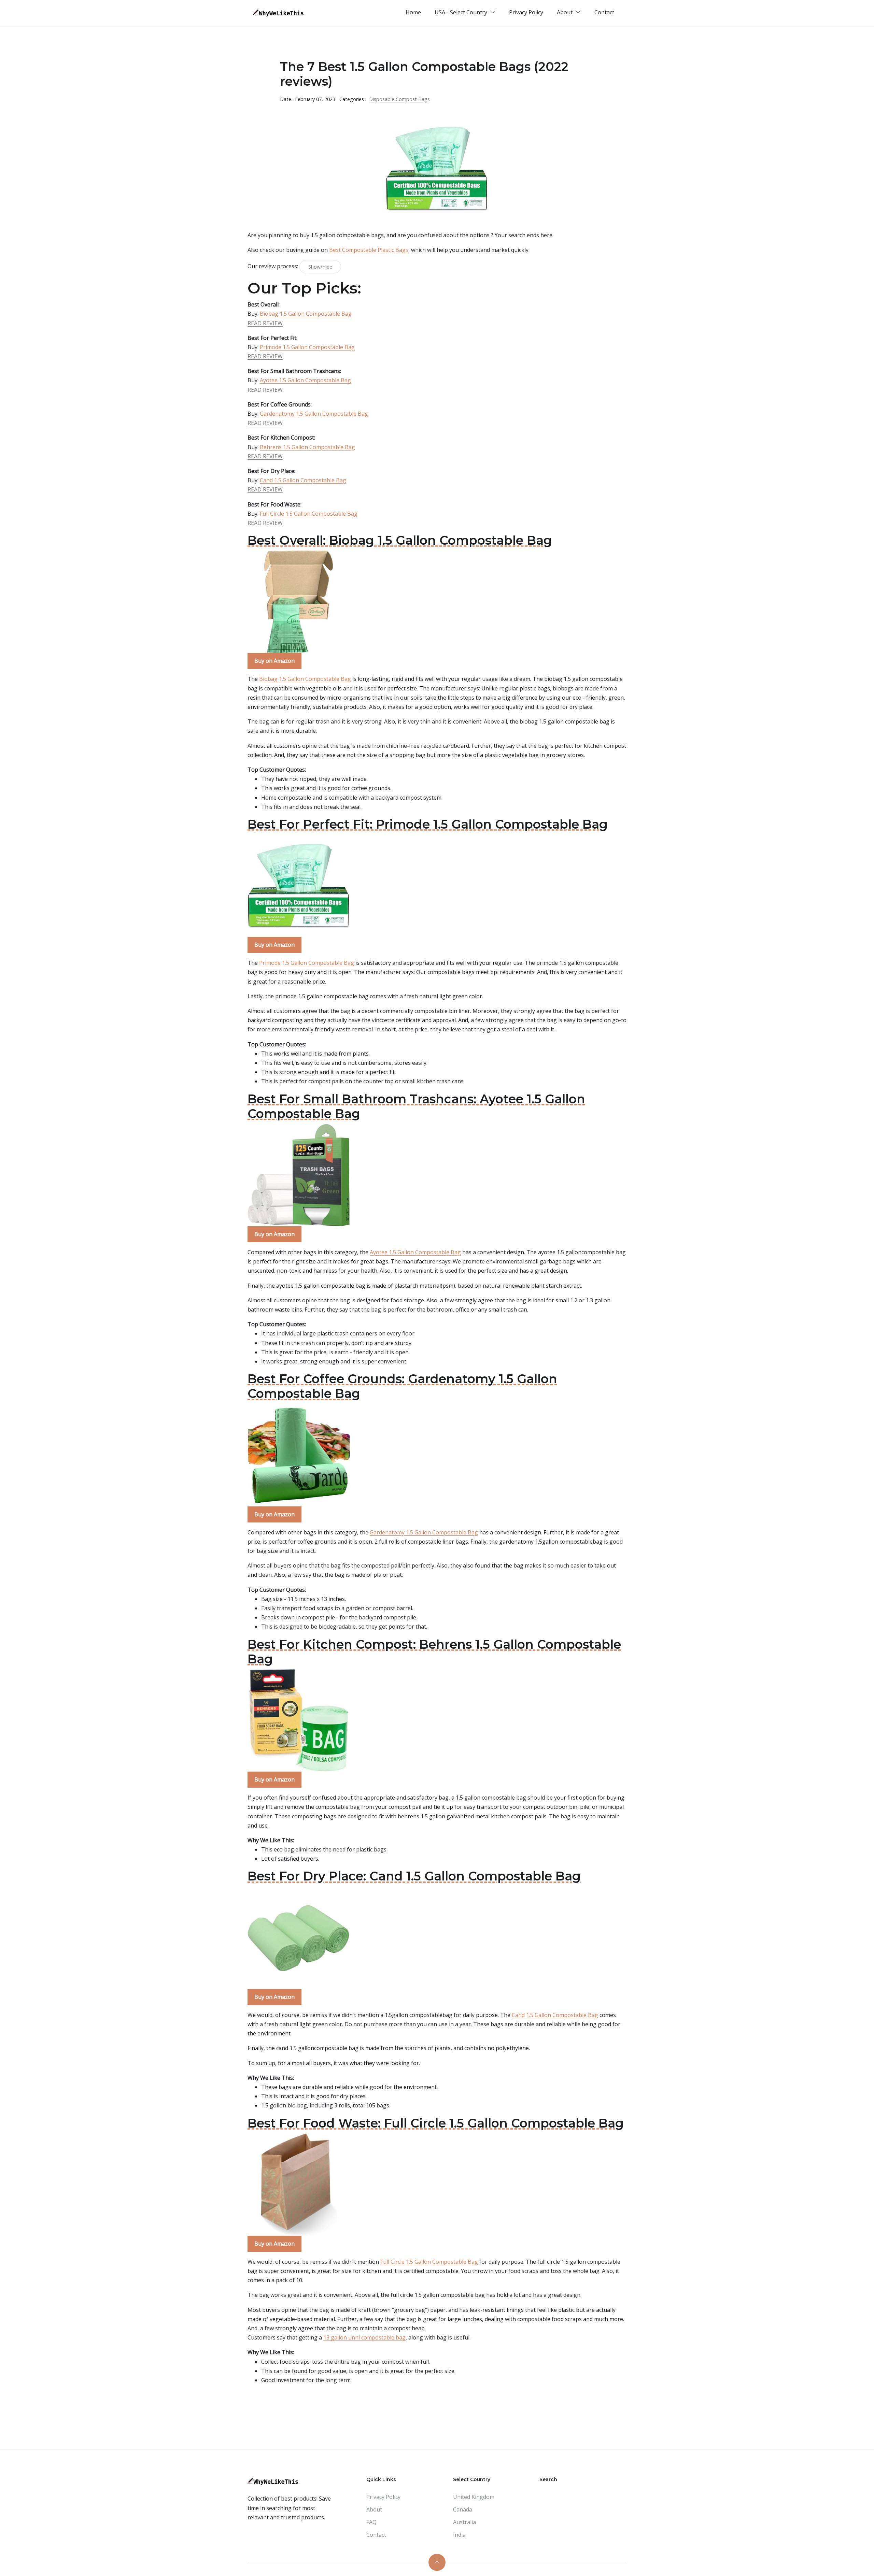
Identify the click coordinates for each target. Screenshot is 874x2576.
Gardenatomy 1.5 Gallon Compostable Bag (314, 414)
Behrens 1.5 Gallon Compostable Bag (307, 447)
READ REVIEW (265, 323)
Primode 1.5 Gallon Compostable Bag (307, 347)
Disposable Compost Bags (399, 99)
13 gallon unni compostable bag (364, 2337)
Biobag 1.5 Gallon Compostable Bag (306, 314)
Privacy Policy (526, 12)
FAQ (371, 2522)
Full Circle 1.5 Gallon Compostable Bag (309, 514)
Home (413, 12)
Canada (463, 2509)
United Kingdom (474, 2497)
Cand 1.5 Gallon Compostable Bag (303, 480)
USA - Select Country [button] (462, 12)
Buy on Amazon (274, 661)
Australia (464, 2522)
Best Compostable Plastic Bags (369, 250)
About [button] (565, 12)
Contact (604, 12)
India (459, 2535)
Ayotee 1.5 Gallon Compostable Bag (305, 380)
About (374, 2509)
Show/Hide (320, 267)
